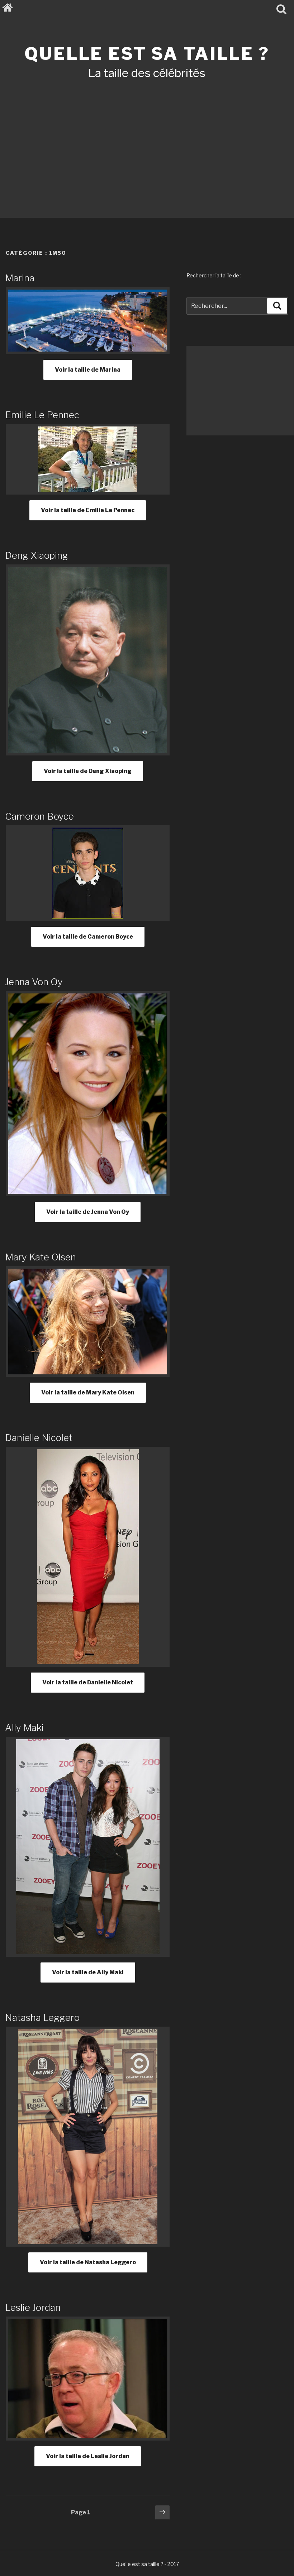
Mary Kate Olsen (41, 1257)
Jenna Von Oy (34, 982)
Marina (20, 278)
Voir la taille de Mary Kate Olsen (88, 1392)
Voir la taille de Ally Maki (88, 1972)
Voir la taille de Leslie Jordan (88, 2456)
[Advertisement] (147, 139)
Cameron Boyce (39, 816)
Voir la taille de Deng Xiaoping (88, 771)
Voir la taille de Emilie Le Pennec (88, 510)
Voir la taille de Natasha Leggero (88, 2262)
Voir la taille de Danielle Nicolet (88, 1682)
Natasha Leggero (42, 2017)
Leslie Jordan (33, 2307)
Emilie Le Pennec (42, 415)
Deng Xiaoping (37, 555)
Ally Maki (24, 1728)
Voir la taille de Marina (88, 370)
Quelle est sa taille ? (147, 54)
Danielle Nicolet (39, 1438)
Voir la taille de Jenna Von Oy (88, 1212)
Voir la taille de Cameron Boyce (88, 937)
